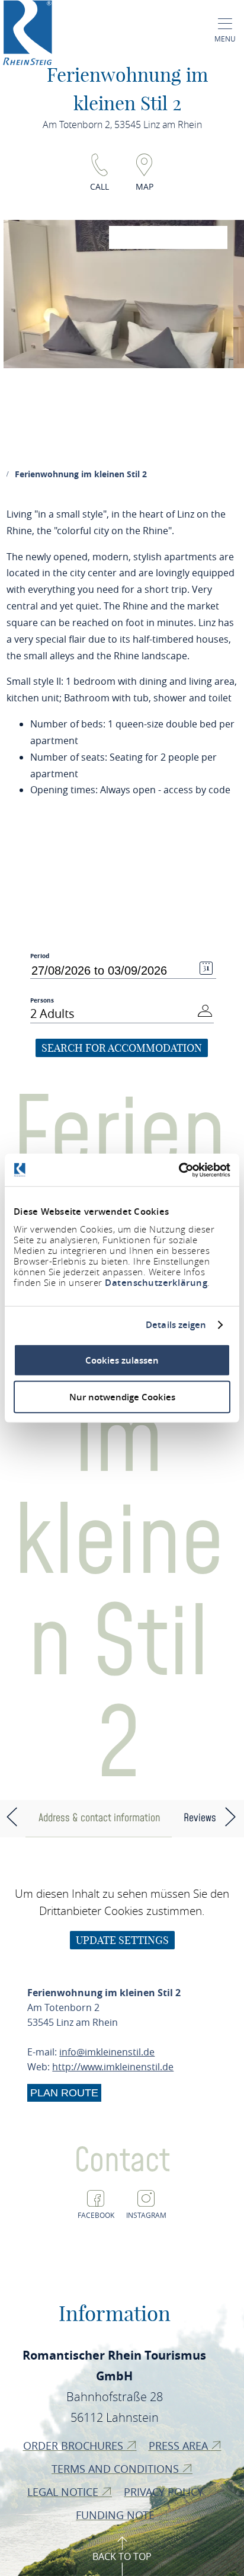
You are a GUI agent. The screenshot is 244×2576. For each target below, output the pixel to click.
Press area (180, 2446)
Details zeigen (176, 1325)
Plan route (64, 2093)
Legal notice (64, 2492)
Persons (42, 1000)
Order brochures (75, 2446)
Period (40, 956)
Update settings (122, 1940)
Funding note (117, 2515)
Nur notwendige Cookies (122, 1397)
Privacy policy (165, 2492)
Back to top (122, 2556)
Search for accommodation (122, 1048)
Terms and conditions (117, 2469)
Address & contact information (99, 1818)
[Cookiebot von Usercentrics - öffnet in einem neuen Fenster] (179, 1170)
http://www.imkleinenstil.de (113, 2067)
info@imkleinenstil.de (107, 2052)
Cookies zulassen (122, 1360)
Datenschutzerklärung (156, 1282)
